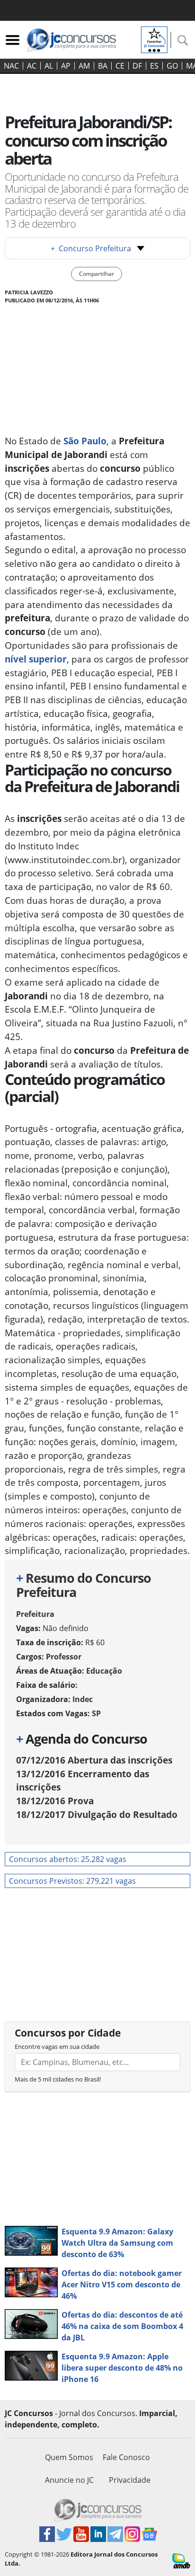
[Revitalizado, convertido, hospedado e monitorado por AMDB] (181, 2560)
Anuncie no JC (69, 2480)
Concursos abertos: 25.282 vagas (68, 1859)
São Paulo (85, 441)
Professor (64, 1657)
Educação (104, 1671)
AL (49, 66)
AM (84, 66)
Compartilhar (97, 274)
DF (137, 66)
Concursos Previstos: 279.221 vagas (72, 1881)
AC (32, 66)
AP (66, 66)
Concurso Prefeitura (91, 248)
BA (103, 66)
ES (154, 66)
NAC (11, 66)
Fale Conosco (126, 2457)
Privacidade (130, 2480)
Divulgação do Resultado (97, 1814)
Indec (83, 1699)
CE (120, 66)
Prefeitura (35, 1614)
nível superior (36, 659)
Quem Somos (69, 2457)
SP (96, 1713)
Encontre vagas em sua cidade (57, 2047)
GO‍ (172, 66)
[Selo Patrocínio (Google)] (154, 39)
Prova (55, 1801)
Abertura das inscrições (94, 1760)
